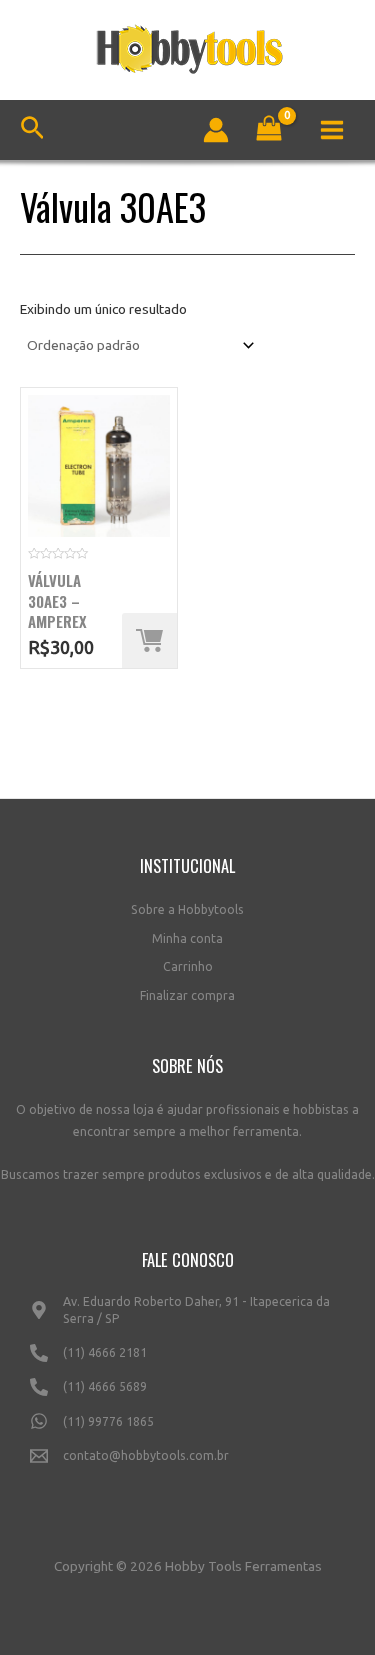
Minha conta (187, 938)
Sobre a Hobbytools (187, 909)
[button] (149, 640)
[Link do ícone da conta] (216, 130)
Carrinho (188, 966)
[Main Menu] (332, 129)
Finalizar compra (187, 995)
